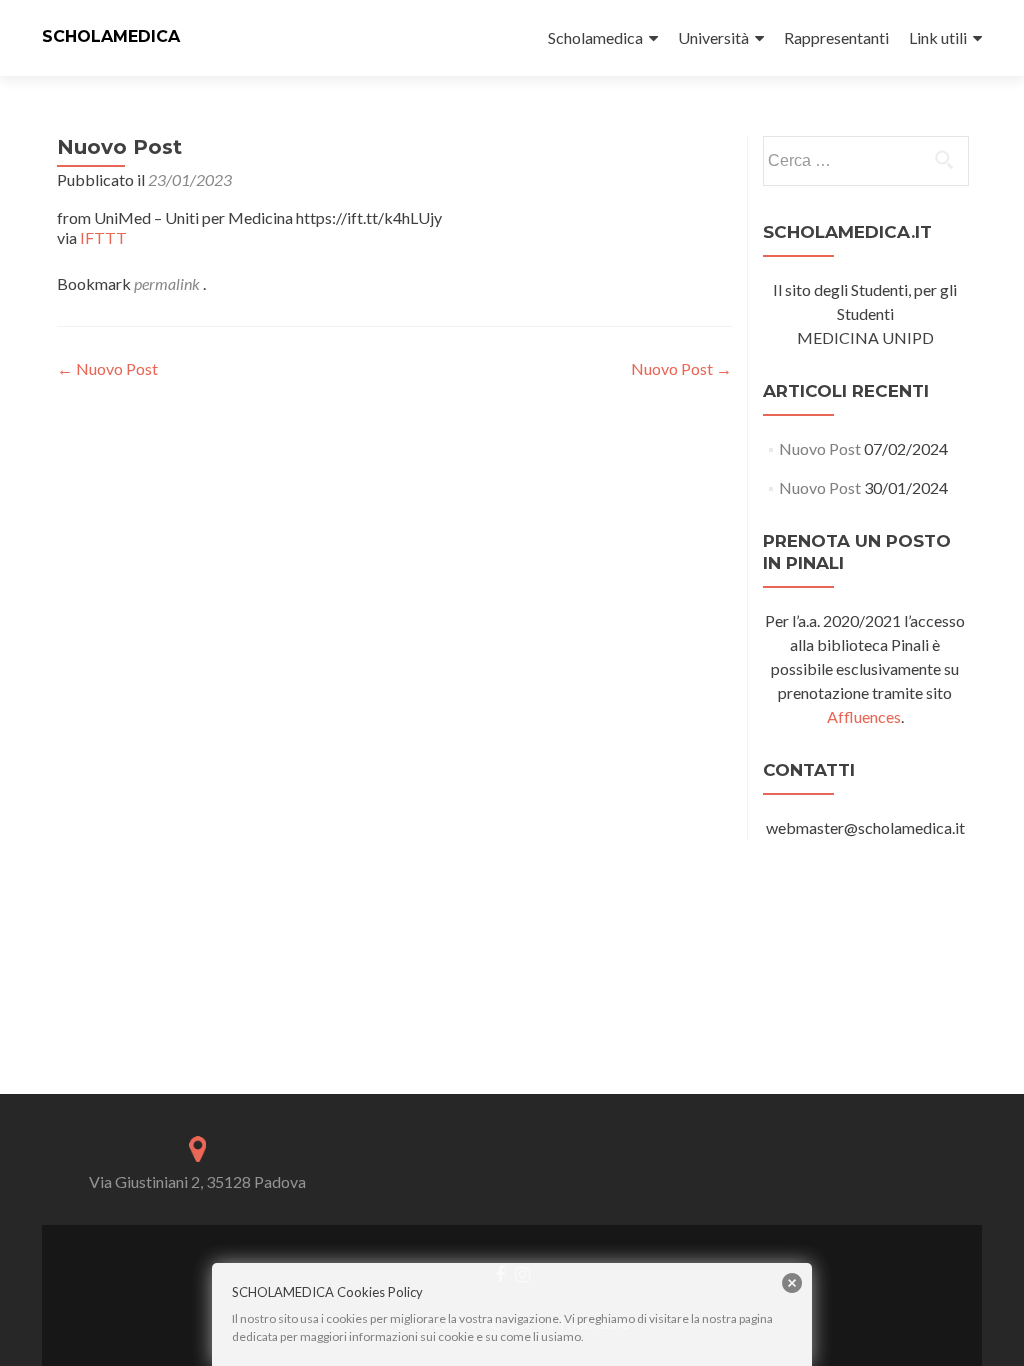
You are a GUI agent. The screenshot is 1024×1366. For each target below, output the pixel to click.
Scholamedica (595, 37)
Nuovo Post (107, 368)
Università (713, 37)
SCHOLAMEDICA (111, 36)
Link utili (938, 37)
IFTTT (103, 237)
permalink (168, 283)
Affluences (864, 716)
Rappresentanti (836, 37)
